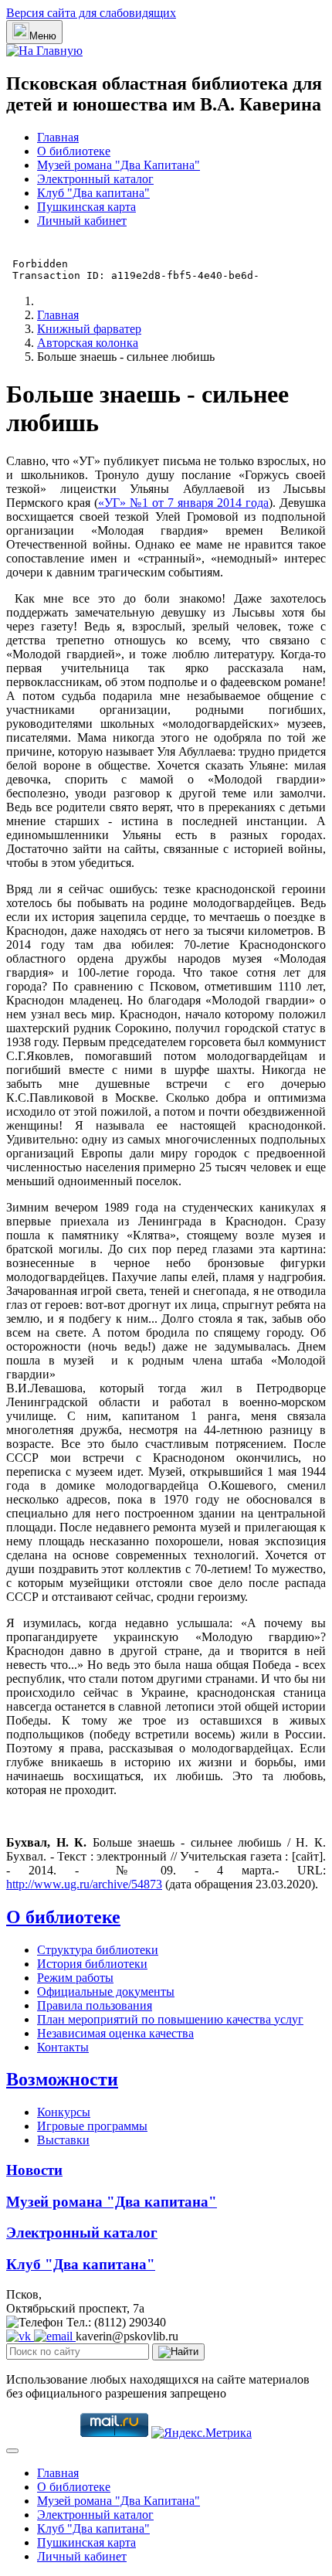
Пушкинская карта (86, 207)
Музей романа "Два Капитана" (119, 165)
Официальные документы (106, 1991)
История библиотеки (92, 1964)
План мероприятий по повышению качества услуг (170, 2019)
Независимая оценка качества (115, 2033)
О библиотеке (74, 151)
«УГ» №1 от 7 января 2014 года (183, 503)
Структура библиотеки (98, 1950)
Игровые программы (92, 2126)
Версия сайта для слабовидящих (91, 13)
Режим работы (75, 1978)
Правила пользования (95, 2005)
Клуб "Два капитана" (93, 193)
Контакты (63, 2047)
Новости (34, 2170)
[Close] (12, 2451)
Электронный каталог (95, 179)
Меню (43, 36)
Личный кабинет (82, 221)
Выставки (63, 2140)
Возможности (62, 2079)
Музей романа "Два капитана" (112, 2202)
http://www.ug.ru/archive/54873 (84, 1884)
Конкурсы (64, 2112)
